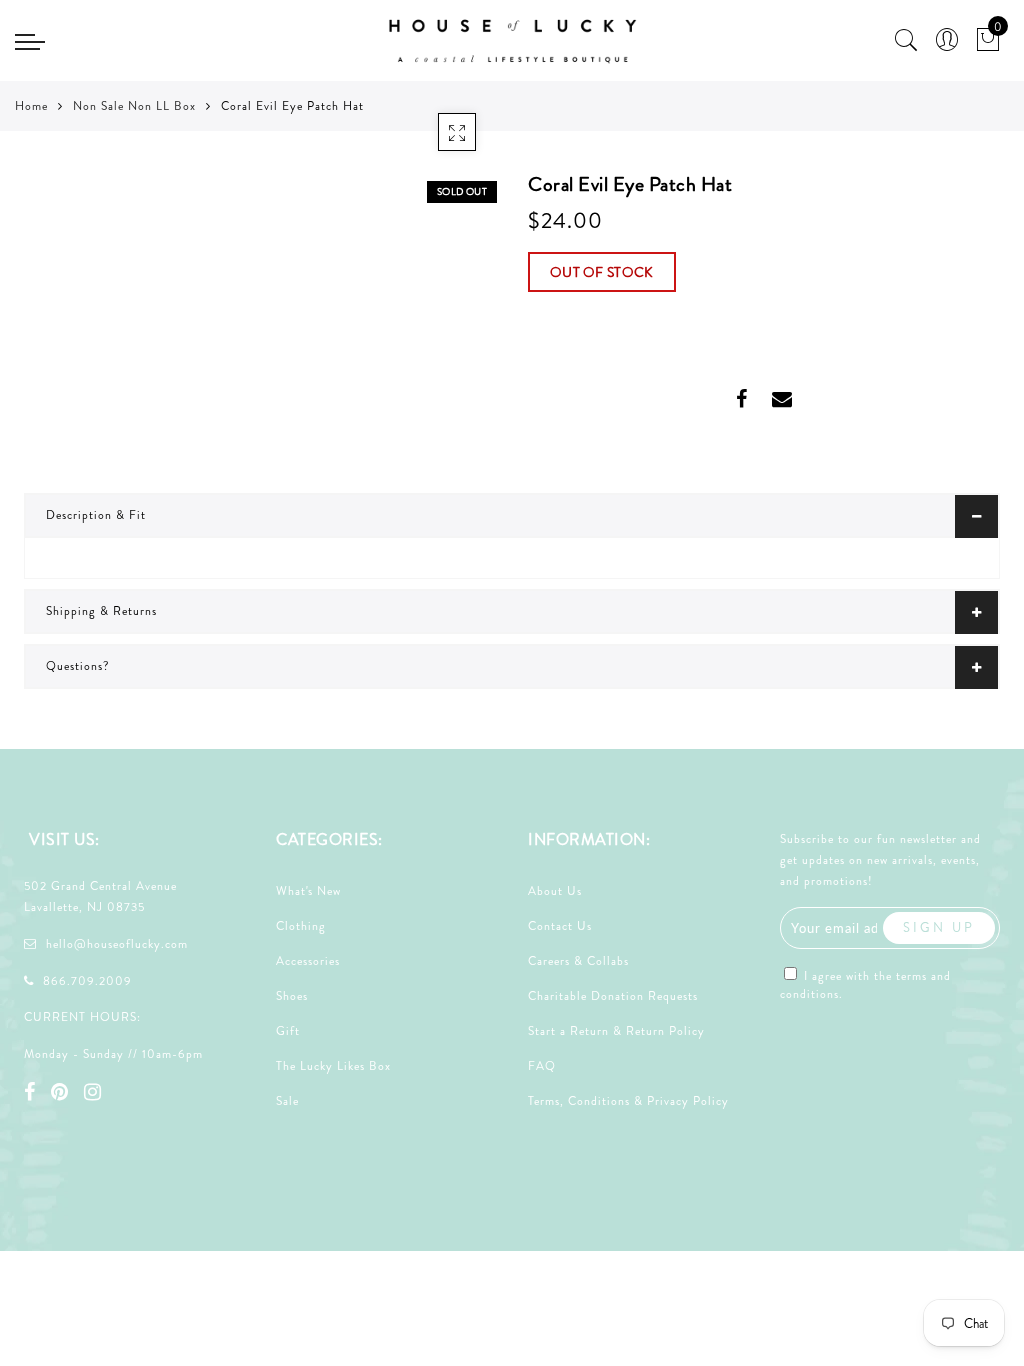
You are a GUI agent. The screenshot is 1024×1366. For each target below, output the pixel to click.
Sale (287, 1101)
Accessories (308, 961)
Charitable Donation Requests (613, 996)
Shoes (292, 996)
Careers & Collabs (578, 961)
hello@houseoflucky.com (117, 944)
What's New (308, 891)
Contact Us (560, 926)
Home (31, 106)
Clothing (301, 926)
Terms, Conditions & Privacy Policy (628, 1101)
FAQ (542, 1066)
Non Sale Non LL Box (134, 106)
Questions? (78, 666)
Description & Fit (96, 515)
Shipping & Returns (101, 611)
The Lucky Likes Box (333, 1066)
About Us (555, 891)
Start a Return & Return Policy (616, 1031)
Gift (288, 1031)
